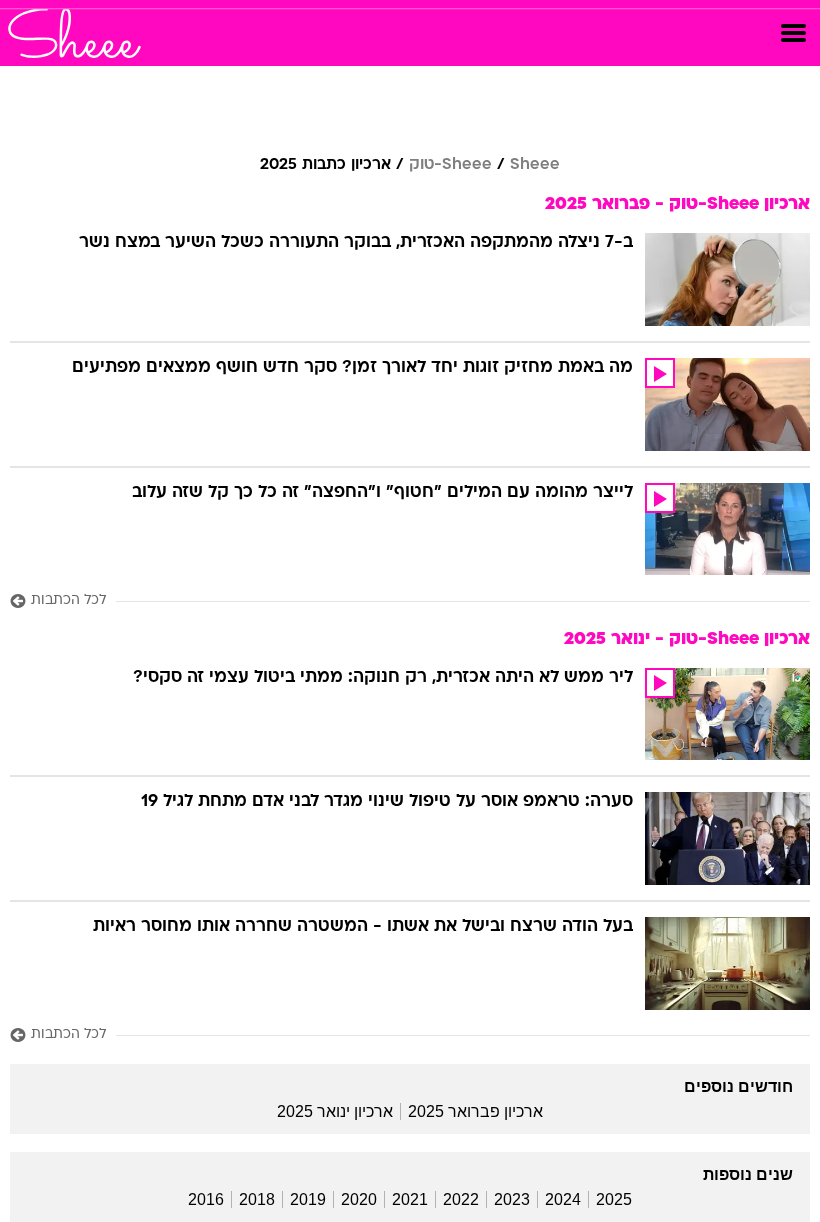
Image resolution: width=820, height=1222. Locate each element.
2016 (206, 1199)
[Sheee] (74, 33)
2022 (461, 1199)
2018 (257, 1199)
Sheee (535, 165)
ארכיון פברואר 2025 (475, 1111)
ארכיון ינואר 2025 (335, 1111)
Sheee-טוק (450, 165)
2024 (563, 1199)
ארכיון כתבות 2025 (325, 165)
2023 (512, 1199)
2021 (410, 1199)
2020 (359, 1199)
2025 (614, 1199)
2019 (308, 1199)
